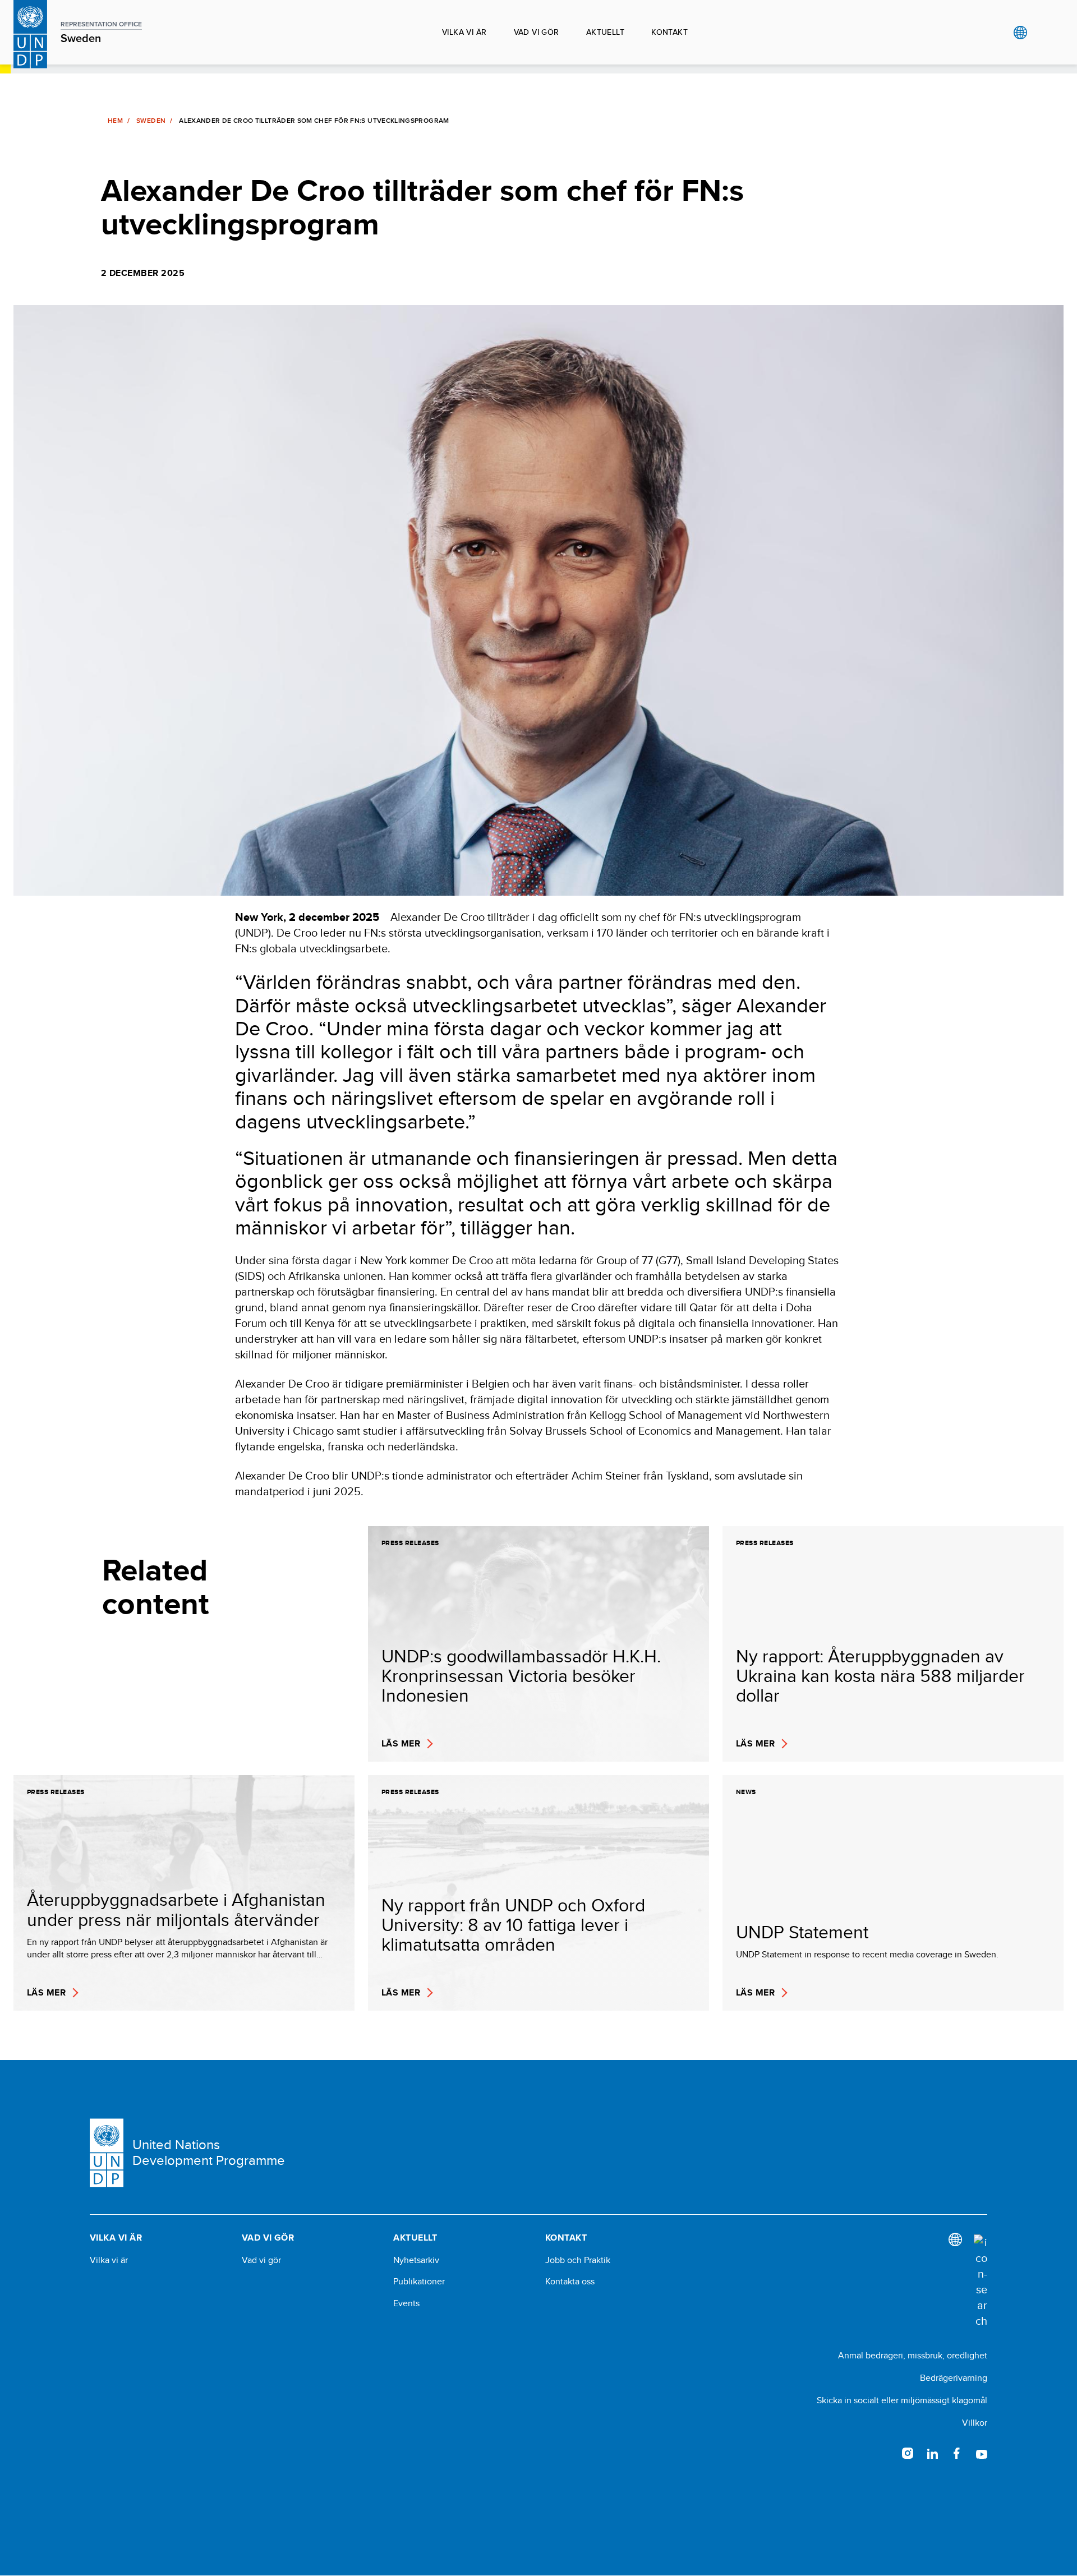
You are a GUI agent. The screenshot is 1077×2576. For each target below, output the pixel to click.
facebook (957, 2453)
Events (406, 2303)
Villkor (975, 2423)
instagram (908, 2453)
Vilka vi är (464, 32)
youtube (982, 2453)
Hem (115, 121)
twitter (883, 2453)
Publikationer (419, 2282)
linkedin (932, 2453)
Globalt (1020, 33)
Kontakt (669, 32)
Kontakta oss (570, 2282)
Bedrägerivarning (954, 2378)
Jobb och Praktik (578, 2260)
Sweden (151, 121)
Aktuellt (605, 32)
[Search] (981, 2282)
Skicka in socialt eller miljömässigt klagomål (902, 2400)
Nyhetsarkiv (416, 2260)
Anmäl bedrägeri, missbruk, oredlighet (913, 2355)
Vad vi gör (537, 32)
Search (1043, 33)
